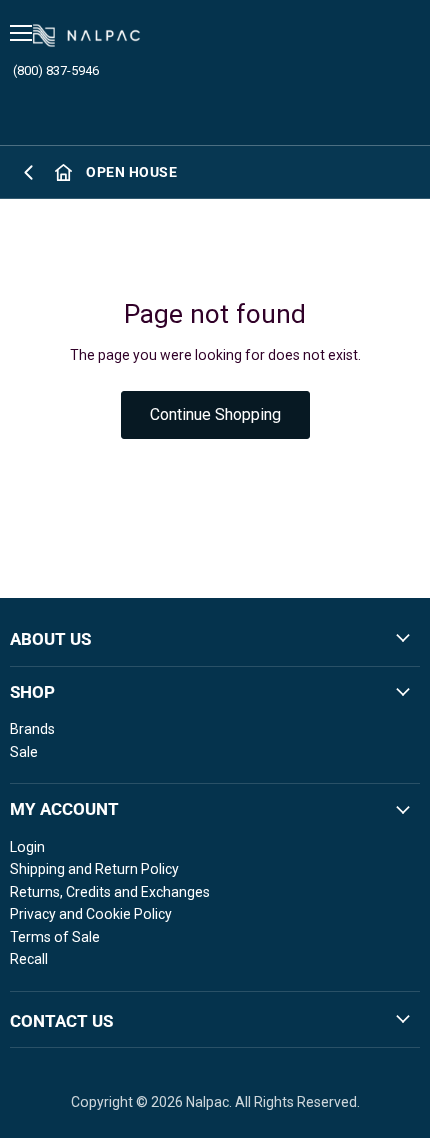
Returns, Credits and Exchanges (110, 892)
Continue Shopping (215, 414)
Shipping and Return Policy (94, 869)
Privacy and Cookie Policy (91, 914)
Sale (24, 752)
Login (27, 847)
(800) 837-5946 (56, 70)
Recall (29, 959)
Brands (32, 729)
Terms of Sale (55, 937)
